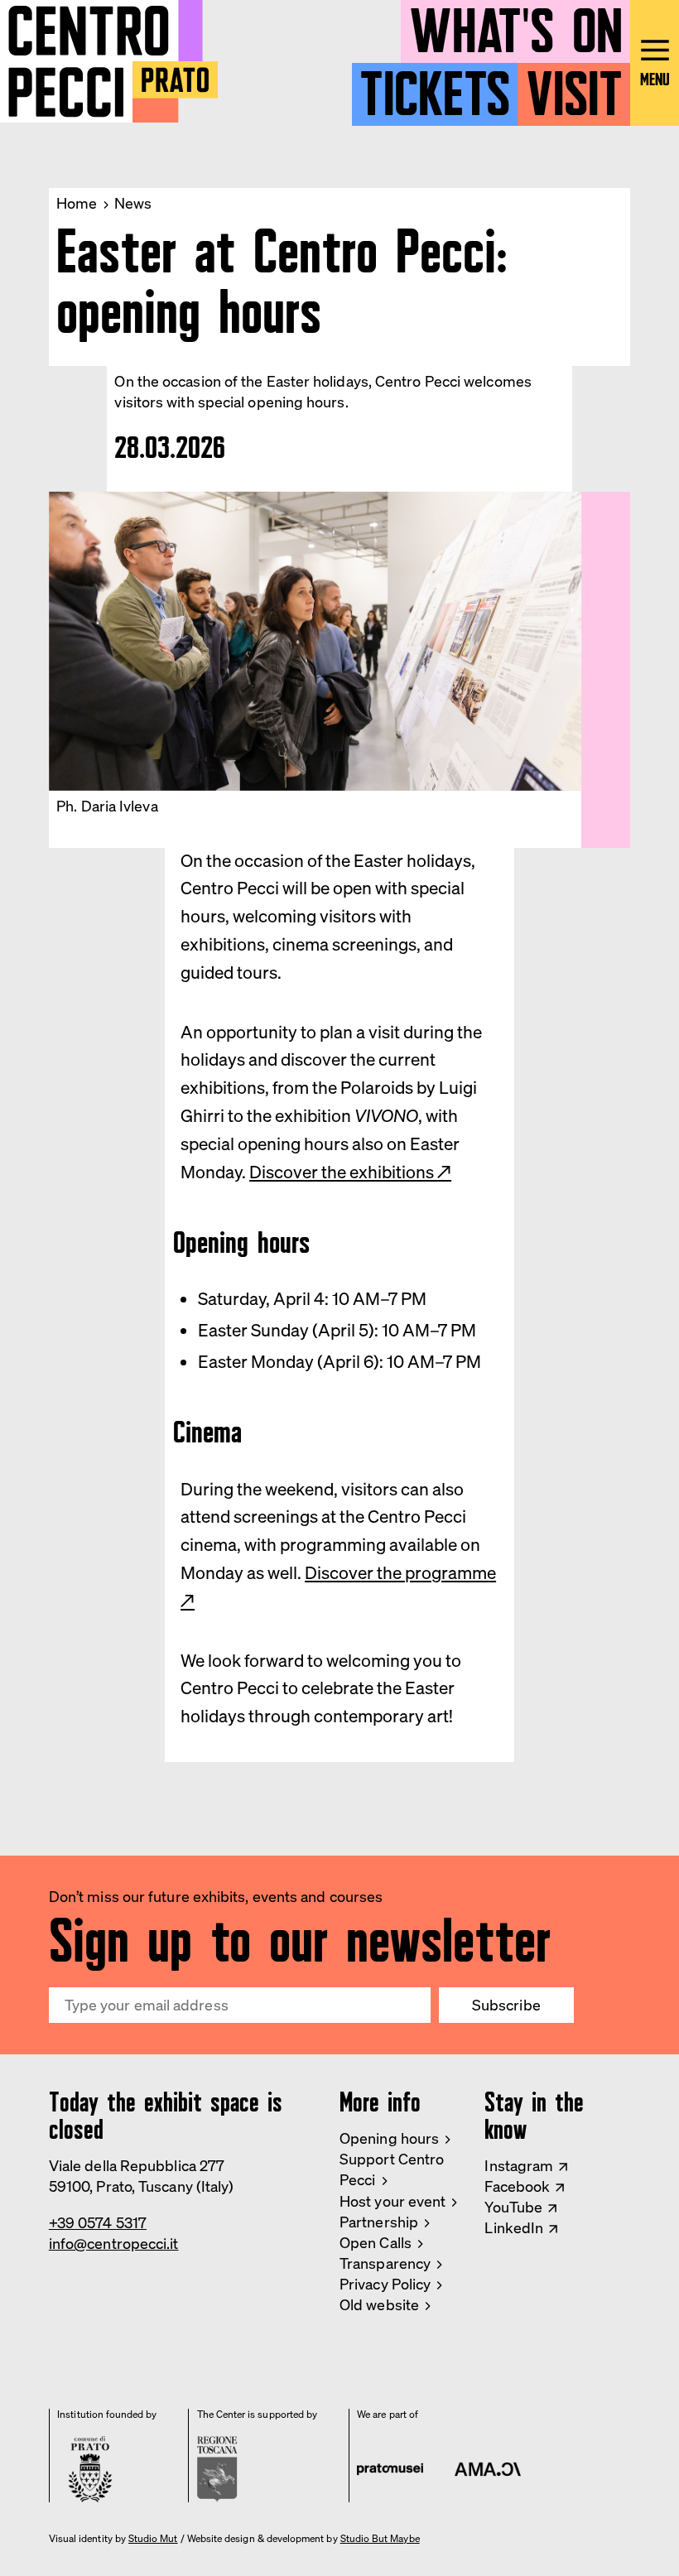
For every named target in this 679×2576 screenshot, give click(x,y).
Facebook (517, 2186)
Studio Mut (153, 2539)
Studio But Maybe (380, 2539)
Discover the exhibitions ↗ (350, 1172)
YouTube (513, 2207)
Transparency (385, 2263)
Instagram (519, 2165)
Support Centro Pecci (392, 2169)
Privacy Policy (385, 2284)
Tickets (435, 87)
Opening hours (389, 2138)
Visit (574, 87)
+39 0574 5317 (98, 2222)
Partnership (379, 2222)
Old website (379, 2304)
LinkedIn (514, 2227)
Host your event (392, 2201)
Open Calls (376, 2242)
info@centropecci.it (114, 2243)
